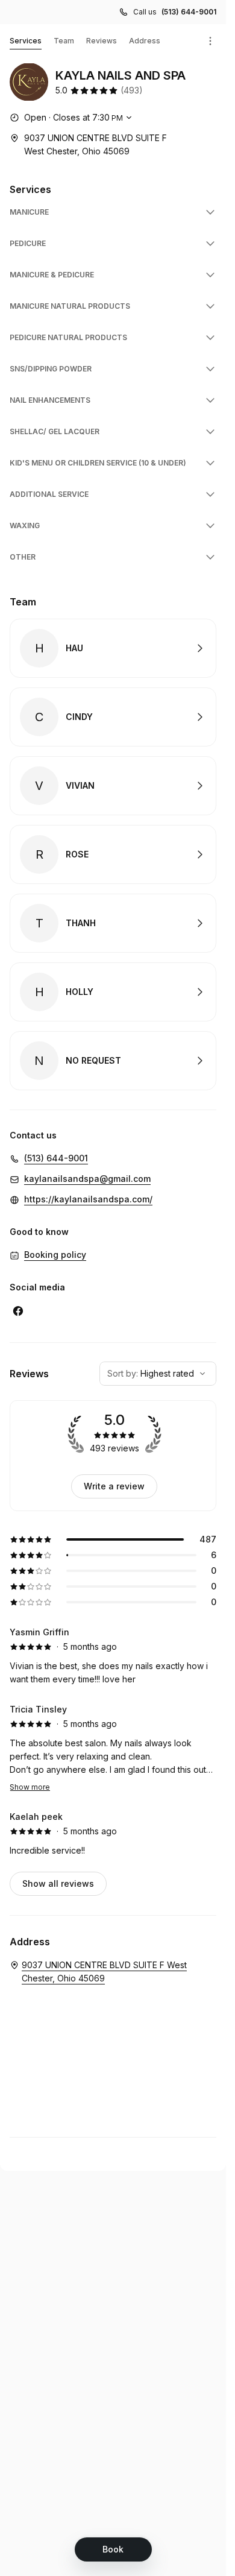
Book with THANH (113, 923)
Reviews (102, 41)
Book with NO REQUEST (113, 1061)
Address (145, 41)
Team (64, 41)
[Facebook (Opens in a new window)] (18, 1311)
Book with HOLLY (113, 992)
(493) (132, 90)
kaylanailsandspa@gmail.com (87, 1179)
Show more (30, 1787)
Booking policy (55, 1255)
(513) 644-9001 (189, 12)
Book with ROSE (113, 854)
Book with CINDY (113, 717)
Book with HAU (113, 648)
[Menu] (210, 41)
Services (26, 41)
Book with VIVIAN (113, 786)
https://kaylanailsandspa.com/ (88, 1199)
